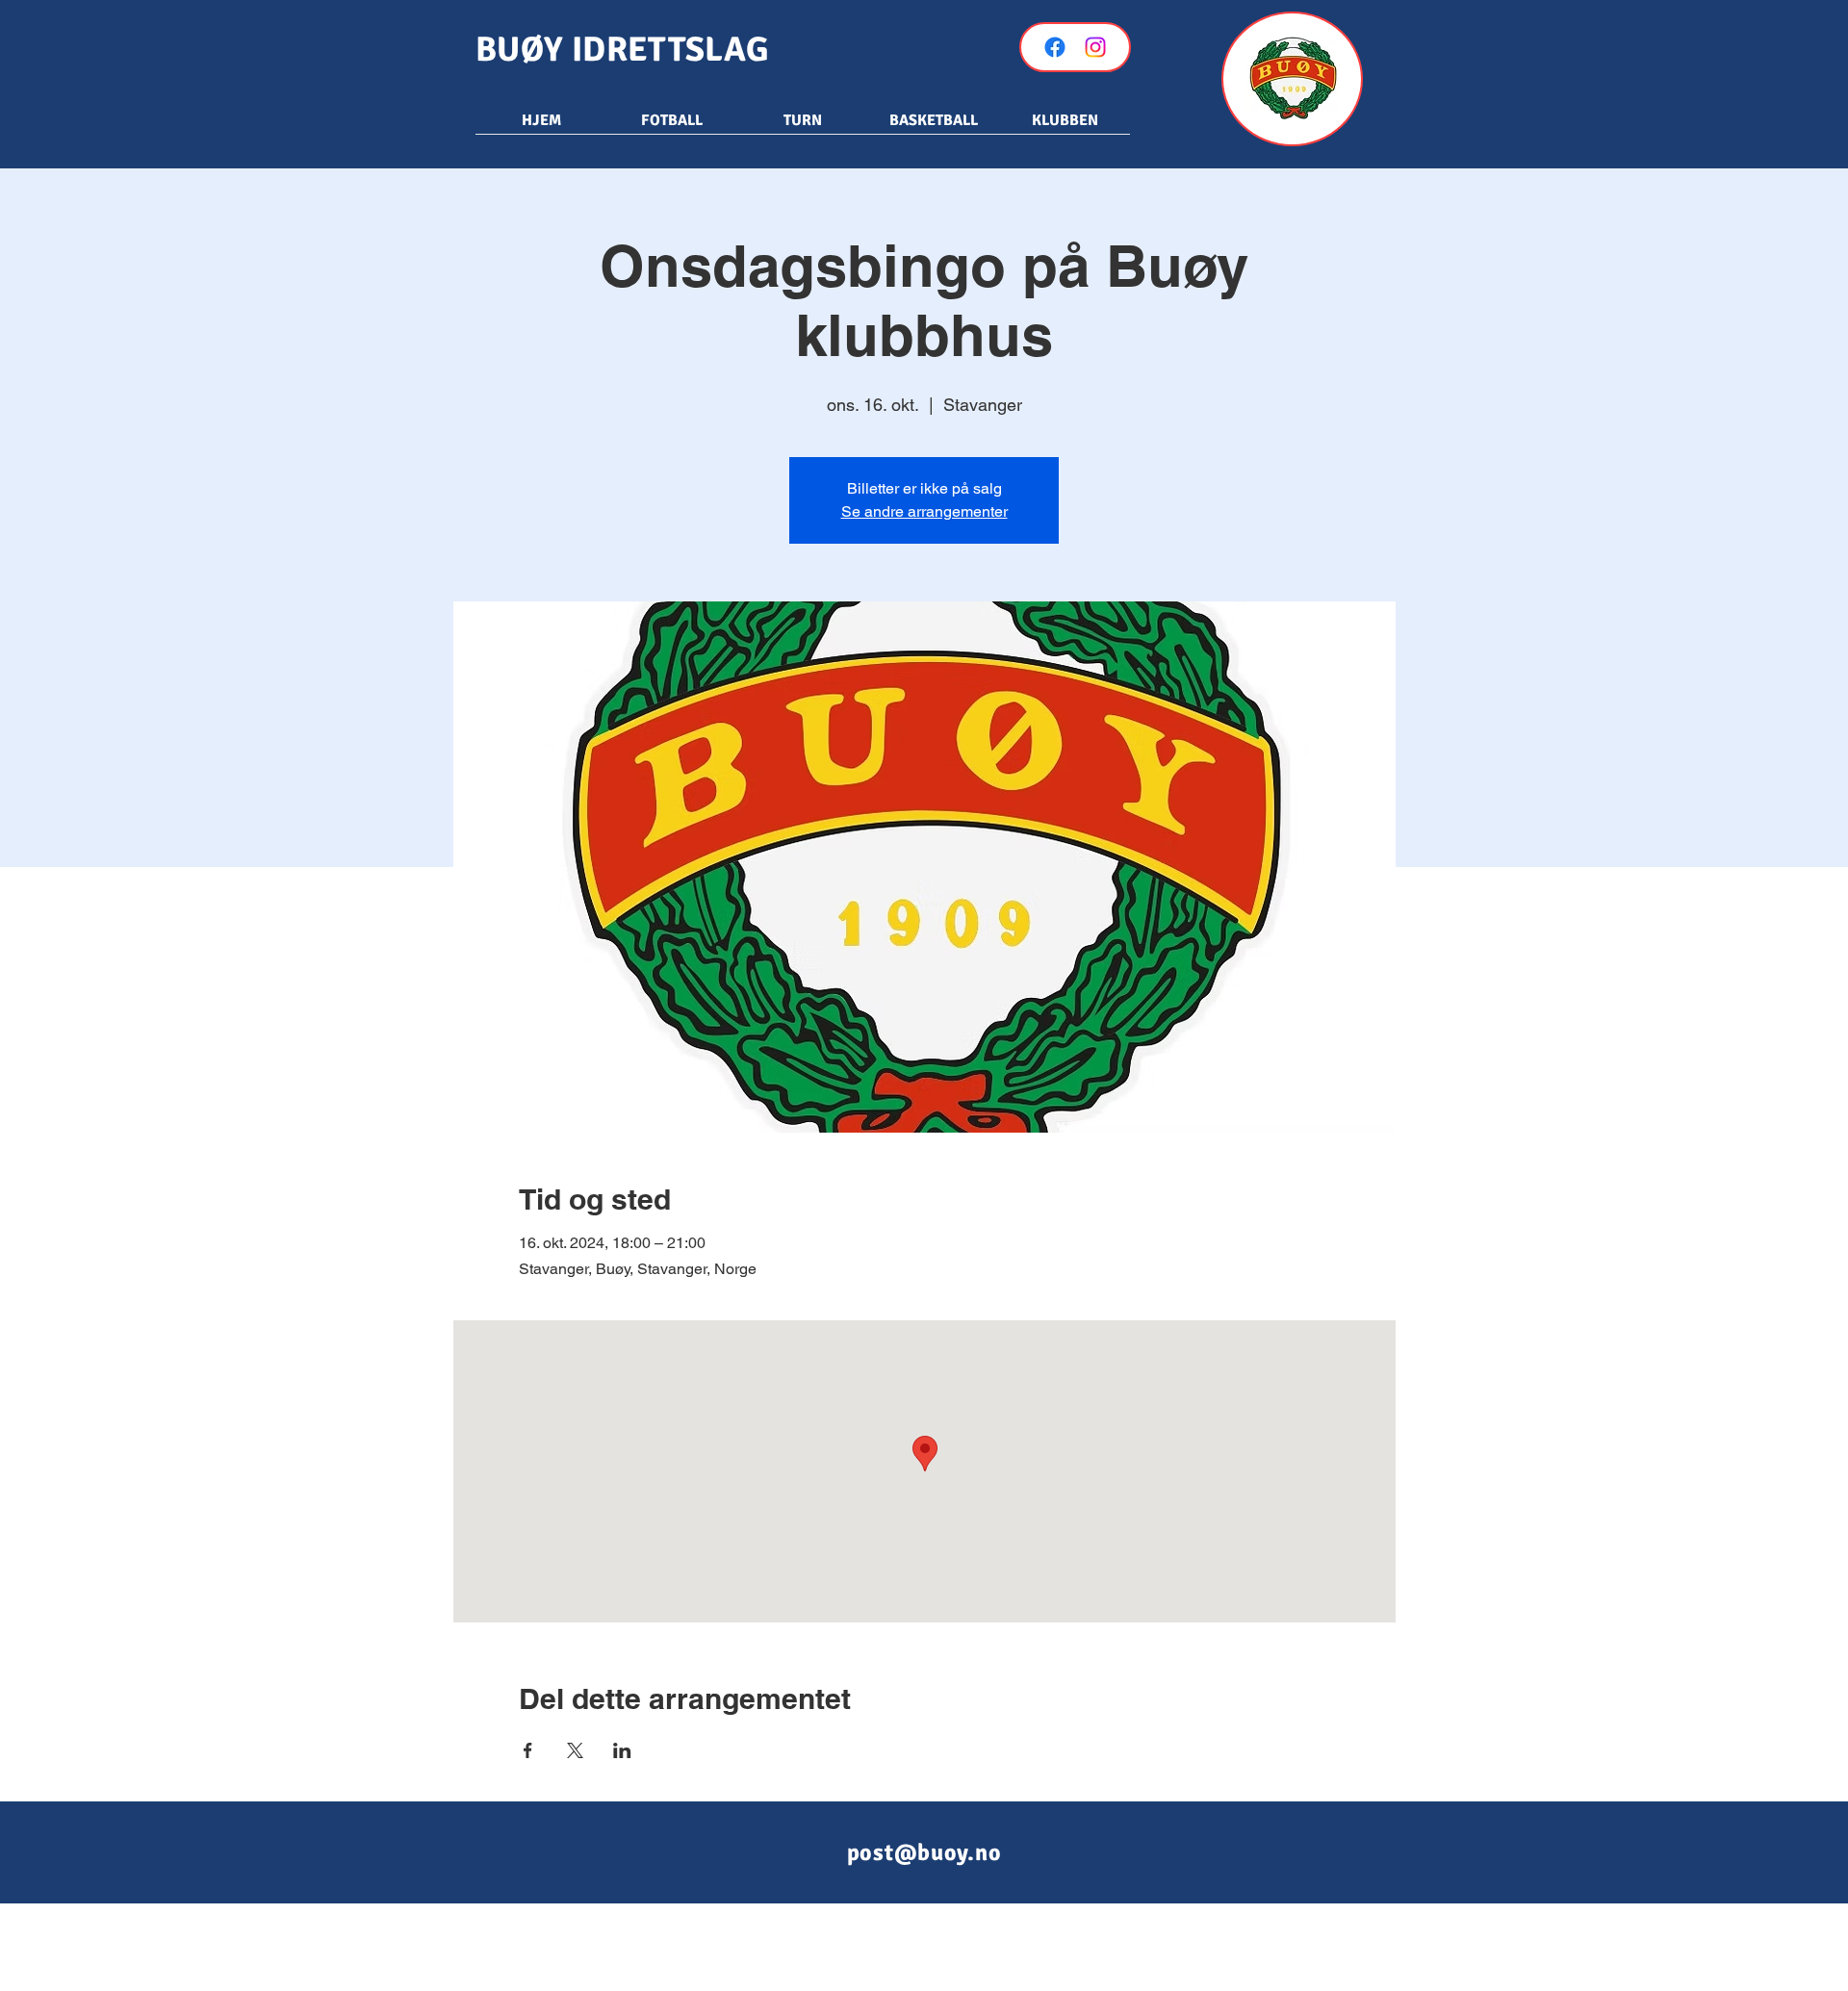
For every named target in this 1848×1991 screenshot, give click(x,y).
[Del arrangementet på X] (575, 1750)
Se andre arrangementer (924, 511)
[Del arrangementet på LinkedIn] (622, 1750)
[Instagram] (1095, 47)
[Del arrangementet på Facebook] (528, 1750)
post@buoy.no (924, 1852)
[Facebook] (1055, 47)
